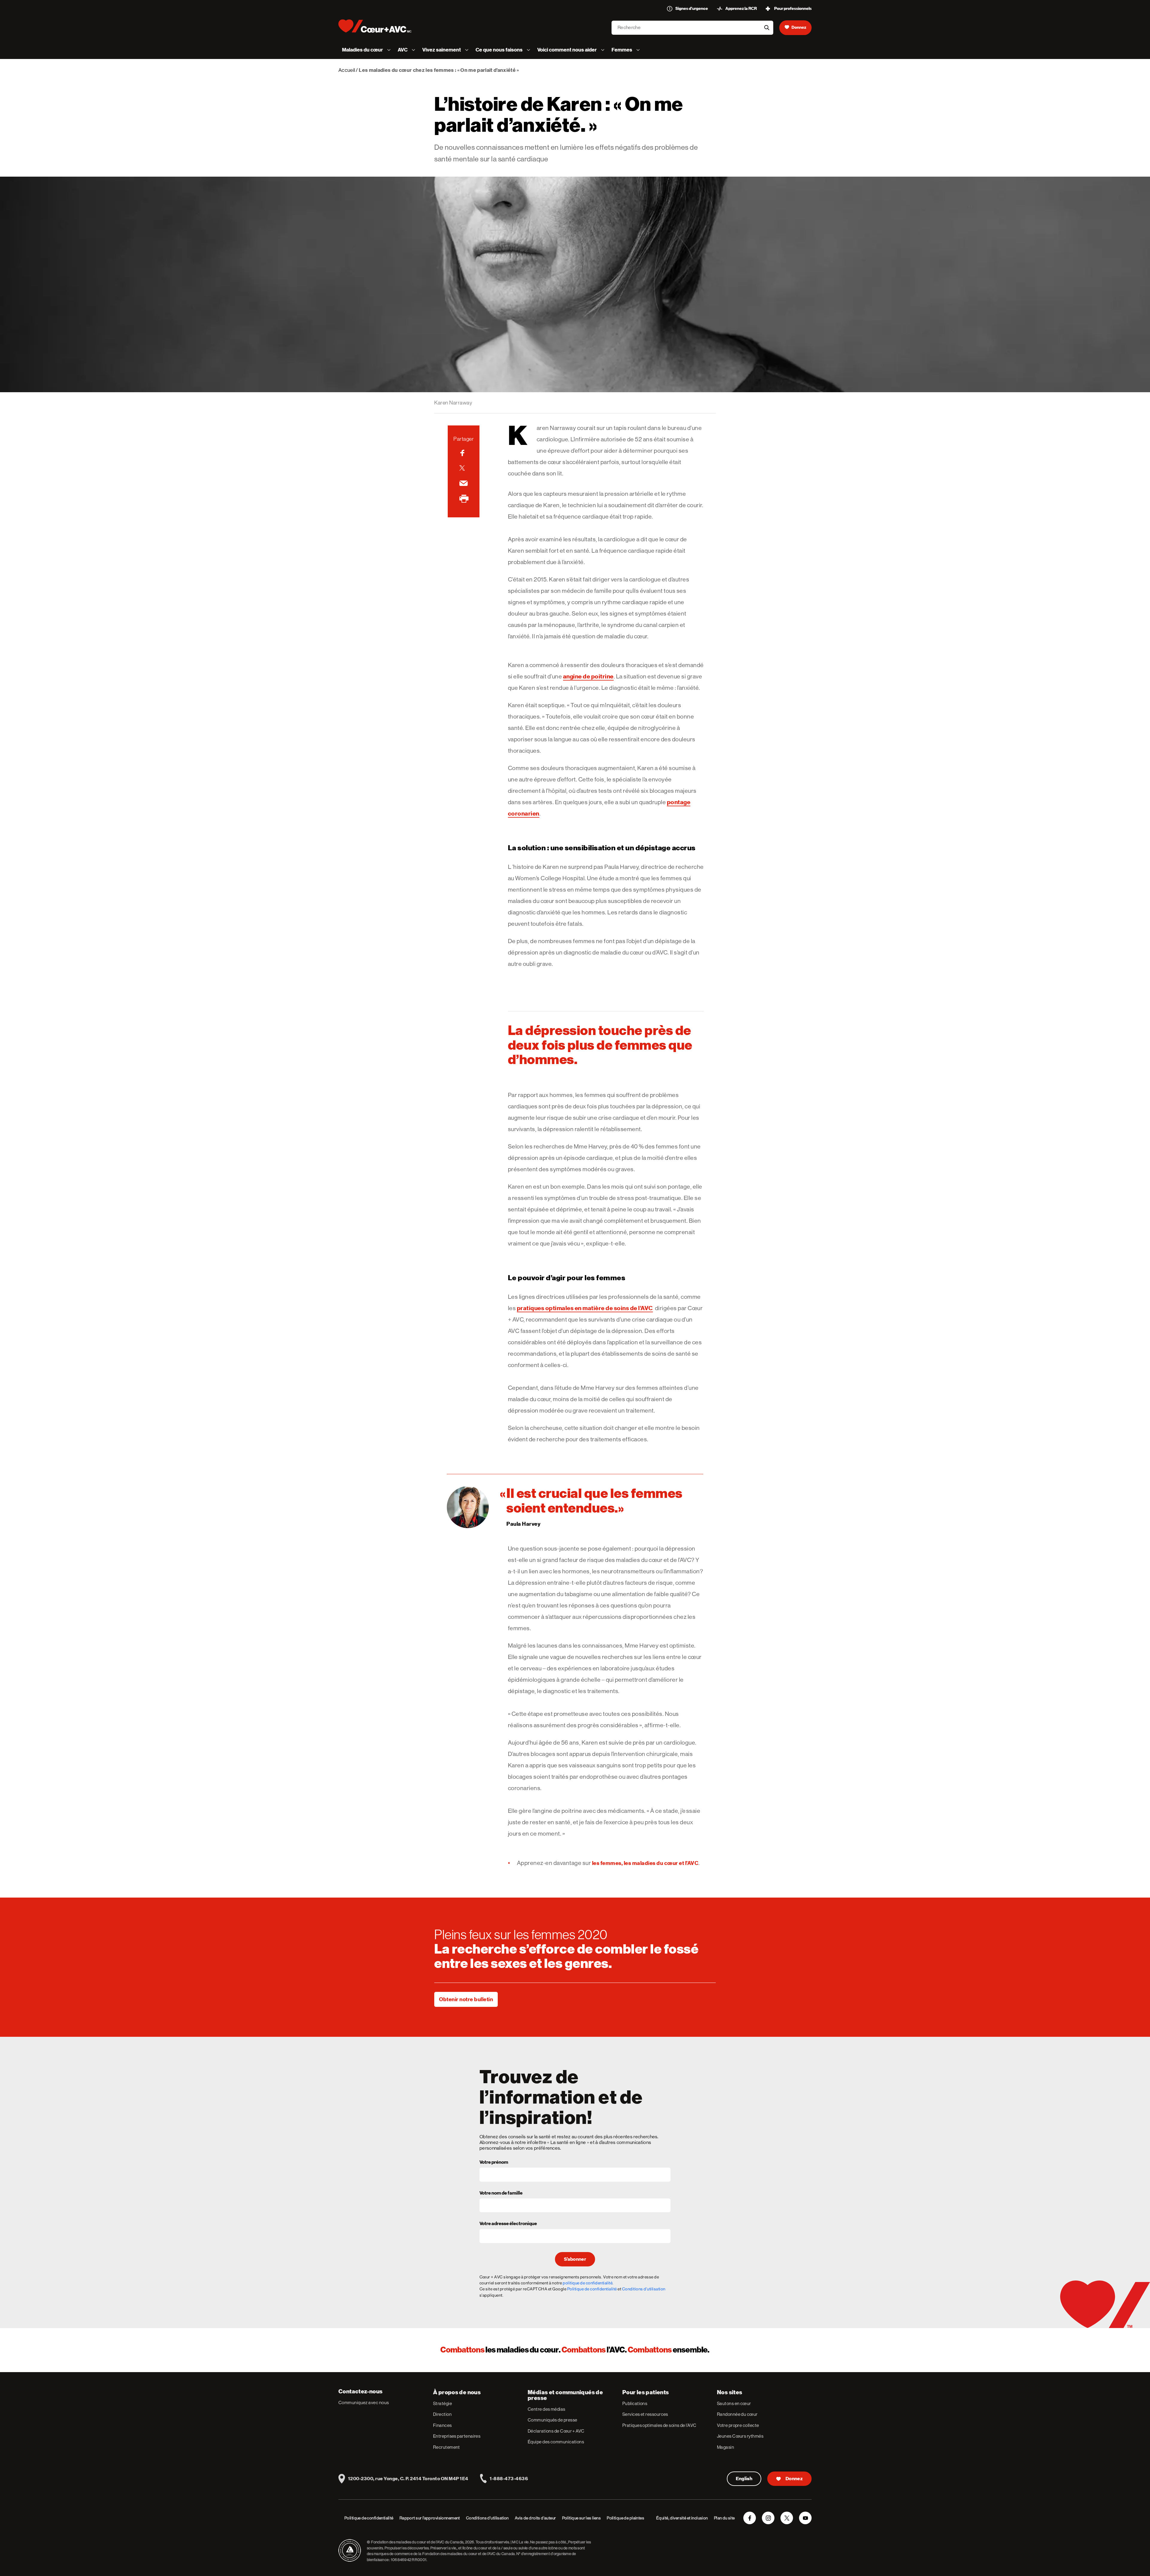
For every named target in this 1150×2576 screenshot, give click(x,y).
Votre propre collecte (738, 2425)
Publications (635, 2403)
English (744, 2479)
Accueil (347, 70)
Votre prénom (494, 2163)
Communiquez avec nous (364, 2403)
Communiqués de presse (552, 2420)
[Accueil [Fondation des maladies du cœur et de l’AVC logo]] (380, 26)
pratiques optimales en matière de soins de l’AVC (585, 1308)
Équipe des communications (556, 2442)
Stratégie (442, 2403)
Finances (442, 2425)
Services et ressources (645, 2414)
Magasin (725, 2447)
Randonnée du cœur (737, 2414)
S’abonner (575, 2259)
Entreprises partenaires (457, 2436)
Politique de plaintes (625, 2518)
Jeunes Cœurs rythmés (740, 2436)
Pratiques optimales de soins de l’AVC (659, 2425)
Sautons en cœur (734, 2403)
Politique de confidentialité (592, 2289)
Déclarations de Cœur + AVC (556, 2431)
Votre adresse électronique (508, 2224)
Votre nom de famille (501, 2193)
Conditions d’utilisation (487, 2518)
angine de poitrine (588, 676)
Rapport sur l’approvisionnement (430, 2518)
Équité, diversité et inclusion (682, 2518)
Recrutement (447, 2447)
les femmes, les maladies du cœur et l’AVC (645, 1863)
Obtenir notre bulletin (466, 1999)
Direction (442, 2414)
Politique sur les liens (582, 2518)
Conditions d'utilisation (644, 2289)
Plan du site (724, 2518)
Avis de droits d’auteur (535, 2518)
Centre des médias (547, 2409)
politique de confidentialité (588, 2283)
